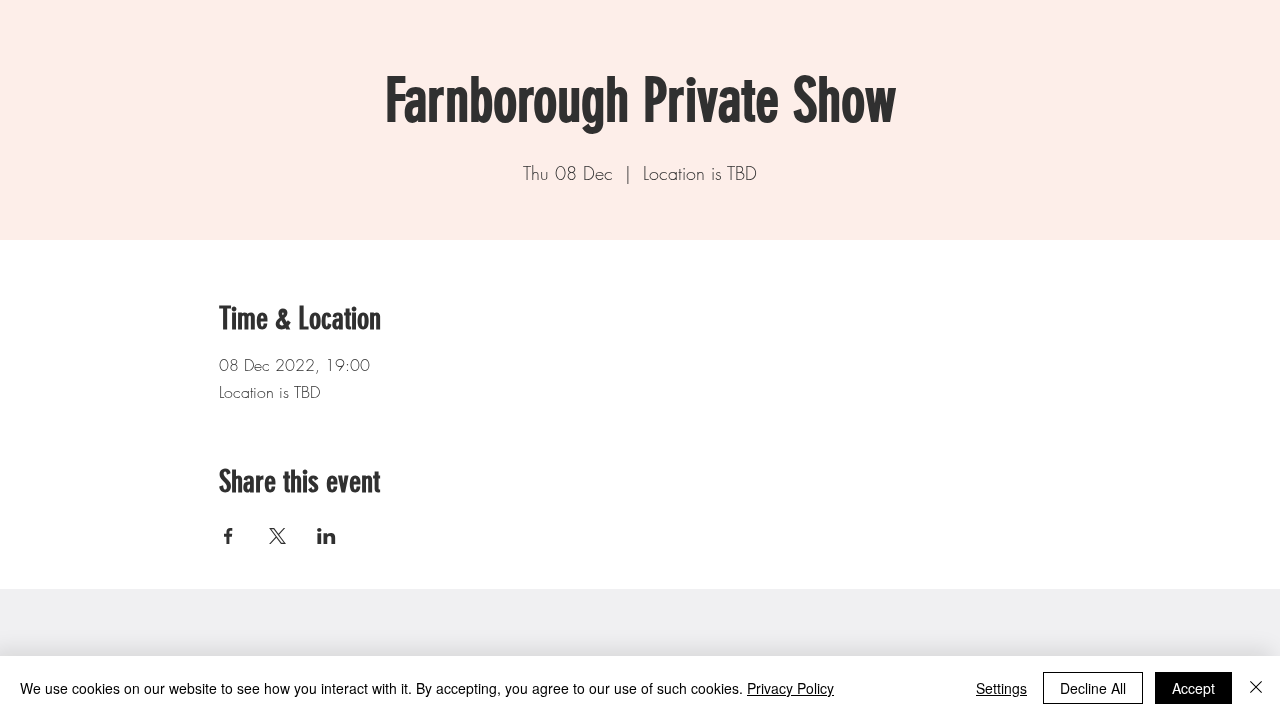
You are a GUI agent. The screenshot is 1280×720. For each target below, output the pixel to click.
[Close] (1256, 688)
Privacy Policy (790, 688)
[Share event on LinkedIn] (326, 536)
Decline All (1093, 688)
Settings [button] (1001, 688)
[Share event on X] (277, 536)
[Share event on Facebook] (228, 536)
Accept (1193, 688)
